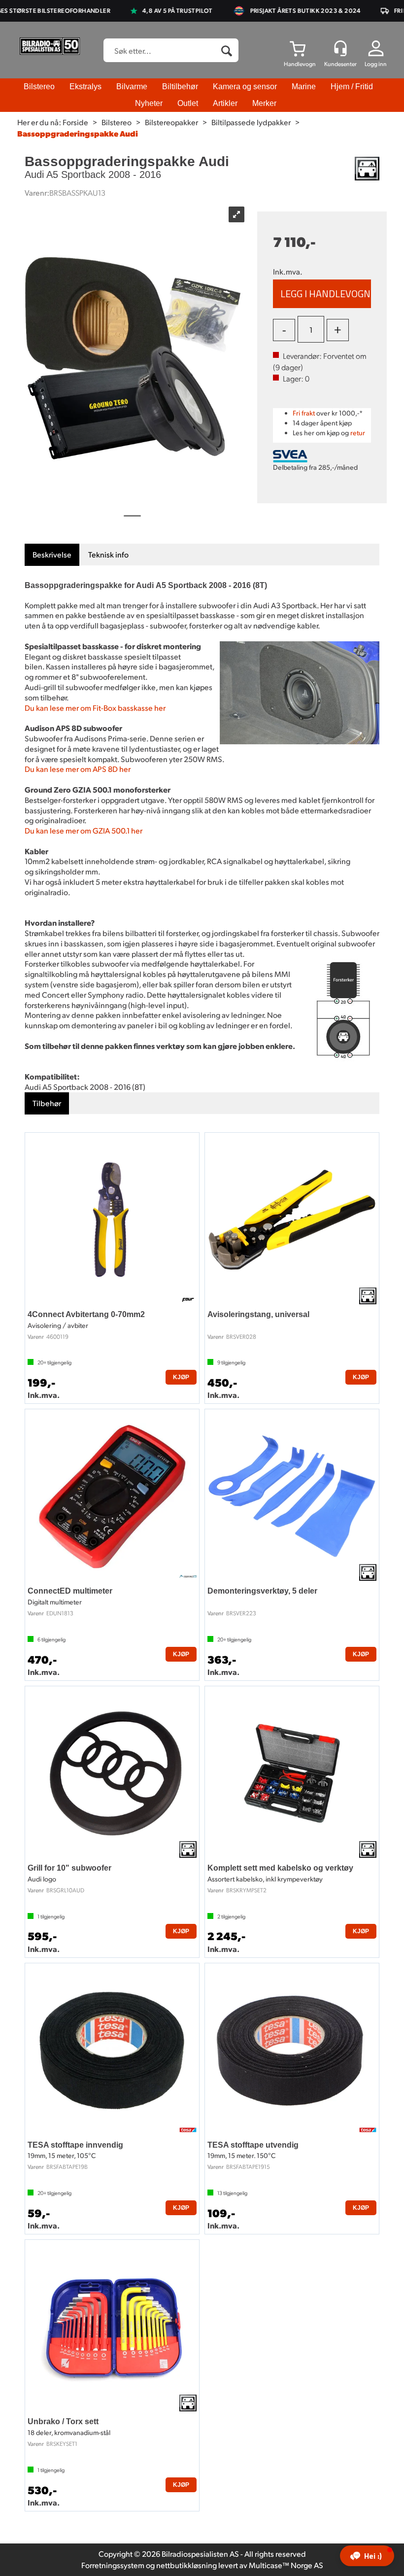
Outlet (188, 103)
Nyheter (149, 103)
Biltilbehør (180, 87)
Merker (264, 103)
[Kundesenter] (340, 48)
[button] (367, 2556)
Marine (304, 87)
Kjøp (322, 294)
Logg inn (376, 64)
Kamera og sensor (245, 87)
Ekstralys (85, 87)
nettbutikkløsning (186, 2565)
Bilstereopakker (171, 122)
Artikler (225, 103)
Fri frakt (304, 413)
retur (358, 433)
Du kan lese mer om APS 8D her (78, 769)
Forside (75, 122)
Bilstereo (39, 87)
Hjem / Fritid (352, 87)
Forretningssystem (113, 2565)
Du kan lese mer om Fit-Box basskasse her (95, 708)
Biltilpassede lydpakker (251, 122)
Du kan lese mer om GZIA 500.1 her (84, 830)
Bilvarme (132, 87)
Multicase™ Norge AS (286, 2565)
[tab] (52, 555)
